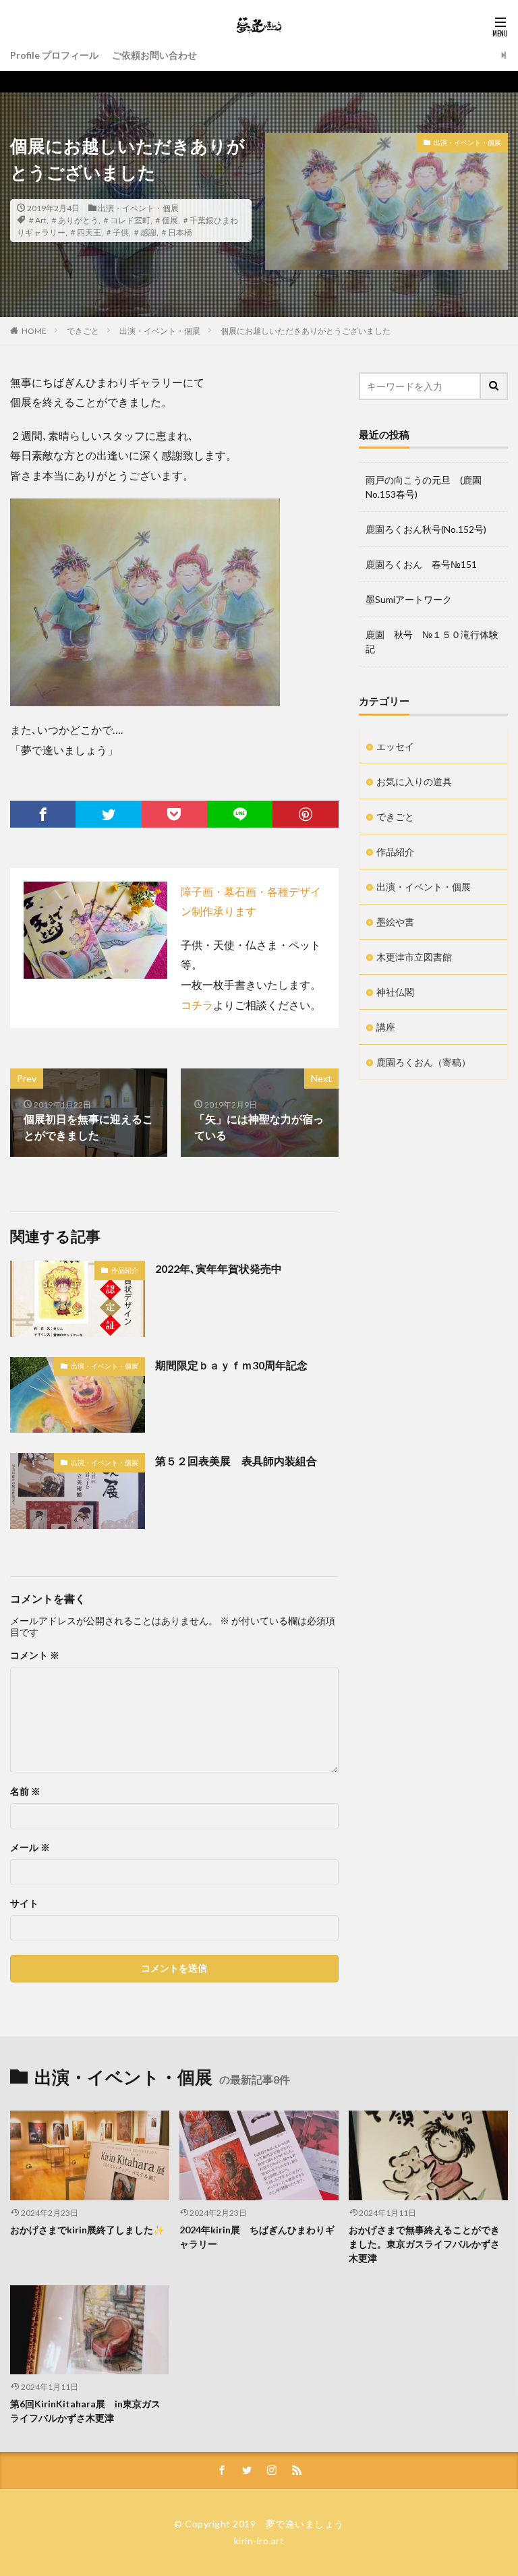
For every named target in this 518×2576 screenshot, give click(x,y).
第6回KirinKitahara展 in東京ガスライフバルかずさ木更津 (85, 2411)
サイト (24, 1904)
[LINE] (240, 814)
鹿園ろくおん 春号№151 (421, 564)
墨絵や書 (395, 922)
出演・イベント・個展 (138, 208)
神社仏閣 (395, 992)
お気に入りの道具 (414, 781)
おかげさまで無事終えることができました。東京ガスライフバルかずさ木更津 (424, 2244)
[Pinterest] (305, 814)
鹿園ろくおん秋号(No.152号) (426, 529)
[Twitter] (108, 814)
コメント (35, 1655)
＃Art (37, 220)
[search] (494, 386)
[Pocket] (174, 814)
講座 (386, 1027)
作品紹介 (125, 1270)
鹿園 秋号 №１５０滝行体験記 (432, 641)
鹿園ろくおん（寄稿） (424, 1062)
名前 (25, 1792)
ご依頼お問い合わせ (154, 55)
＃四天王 (85, 232)
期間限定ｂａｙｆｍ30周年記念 (231, 1365)
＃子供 (117, 232)
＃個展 (166, 220)
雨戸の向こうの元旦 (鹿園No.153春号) (424, 487)
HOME (34, 331)
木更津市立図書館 (414, 957)
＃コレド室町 (126, 220)
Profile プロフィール (54, 55)
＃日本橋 (176, 232)
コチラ (197, 1005)
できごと (83, 331)
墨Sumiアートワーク (409, 599)
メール (30, 1848)
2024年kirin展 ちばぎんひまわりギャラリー (257, 2237)
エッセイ (395, 746)
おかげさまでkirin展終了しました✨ (87, 2230)
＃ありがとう (74, 220)
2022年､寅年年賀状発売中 (219, 1268)
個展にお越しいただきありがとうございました (306, 331)
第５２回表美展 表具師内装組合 (236, 1461)
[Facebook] (43, 814)
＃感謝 (144, 232)
